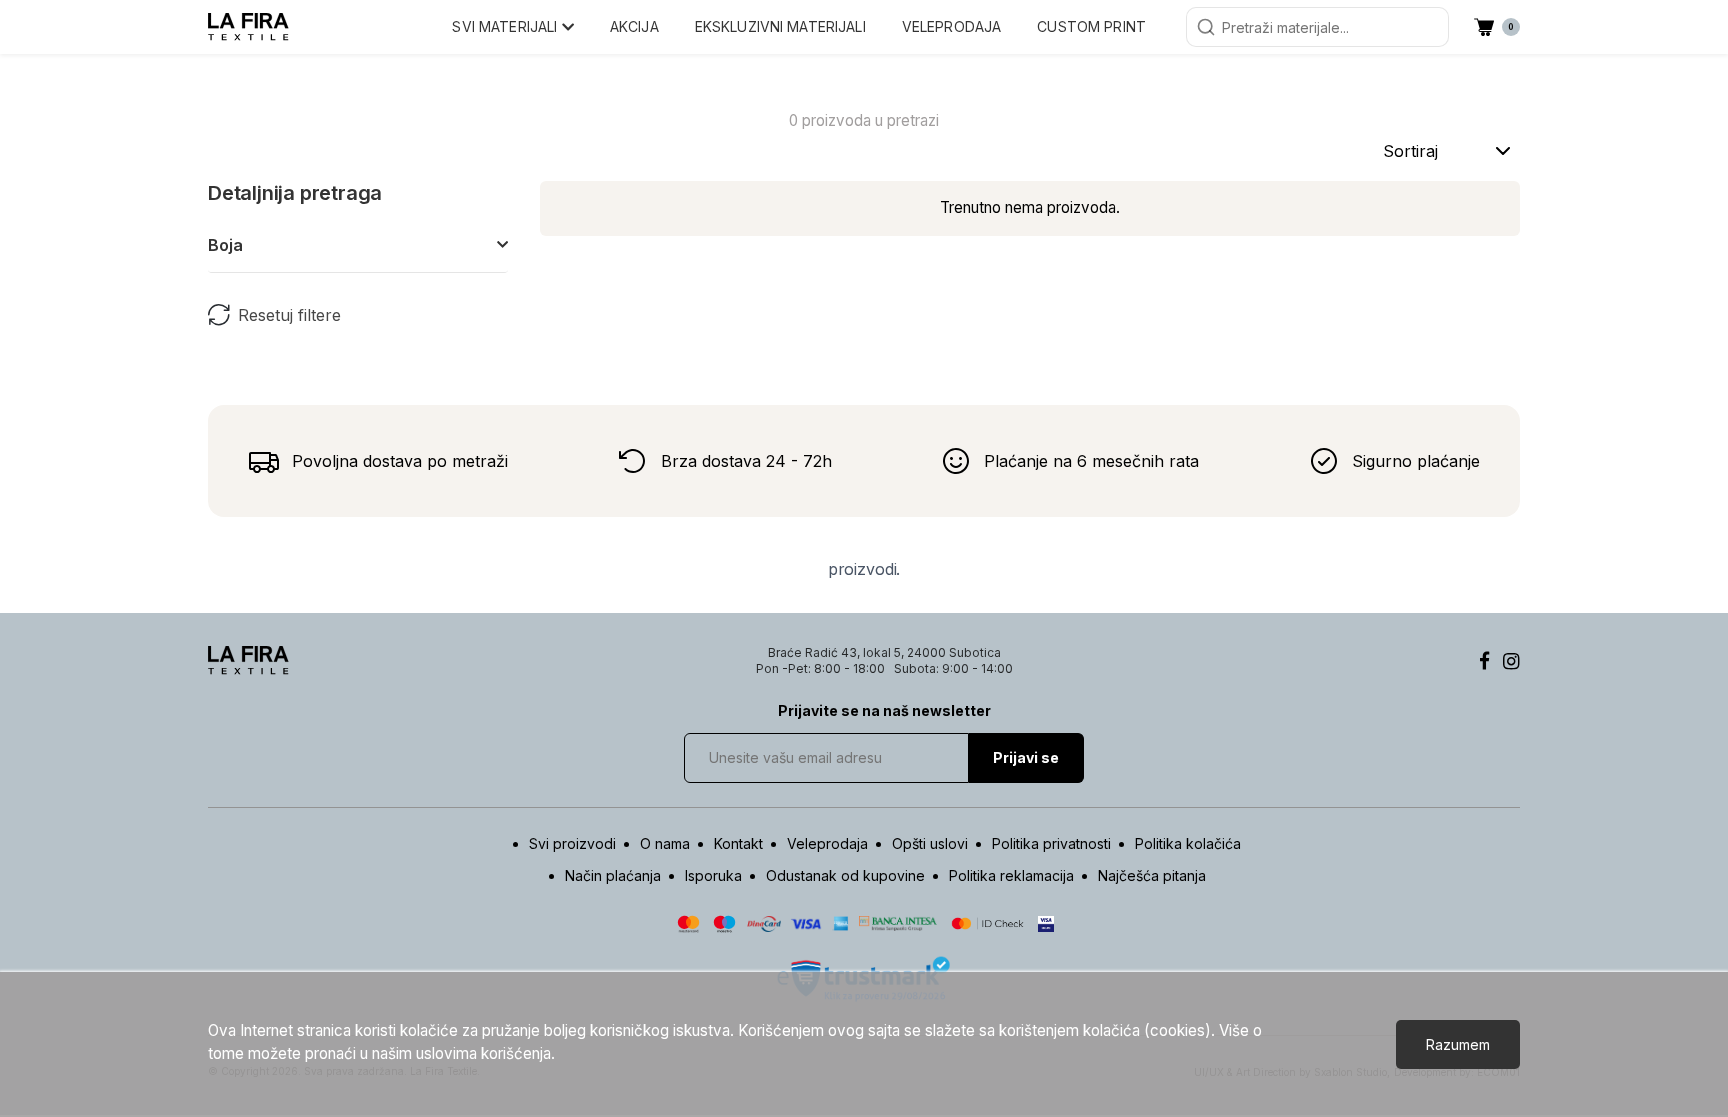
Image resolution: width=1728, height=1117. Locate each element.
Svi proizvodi (572, 843)
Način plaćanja (613, 875)
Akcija (634, 26)
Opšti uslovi (930, 843)
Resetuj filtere (289, 315)
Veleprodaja (952, 26)
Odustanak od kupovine (845, 875)
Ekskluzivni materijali (780, 26)
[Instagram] (1511, 661)
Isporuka (713, 875)
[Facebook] (1484, 661)
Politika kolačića (1188, 843)
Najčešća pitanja (1152, 875)
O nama (665, 843)
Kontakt (738, 843)
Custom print (1091, 26)
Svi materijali (506, 26)
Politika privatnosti (1051, 843)
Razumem (1458, 1044)
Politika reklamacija (1011, 875)
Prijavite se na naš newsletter (884, 710)
